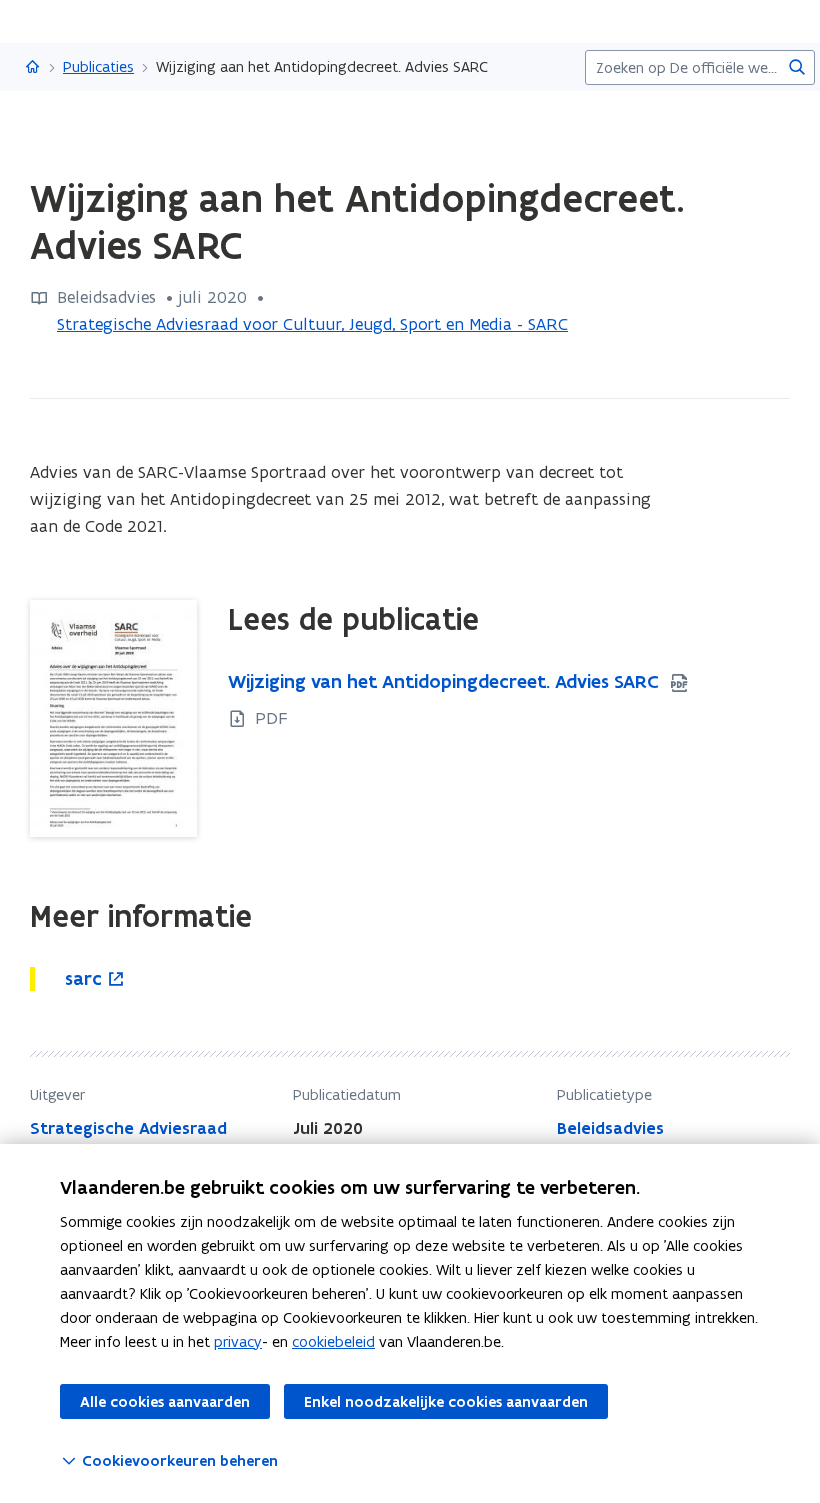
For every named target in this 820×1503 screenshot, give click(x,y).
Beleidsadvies (610, 1128)
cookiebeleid (333, 1341)
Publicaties (98, 66)
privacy (238, 1341)
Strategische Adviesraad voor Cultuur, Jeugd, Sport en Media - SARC (312, 324)
